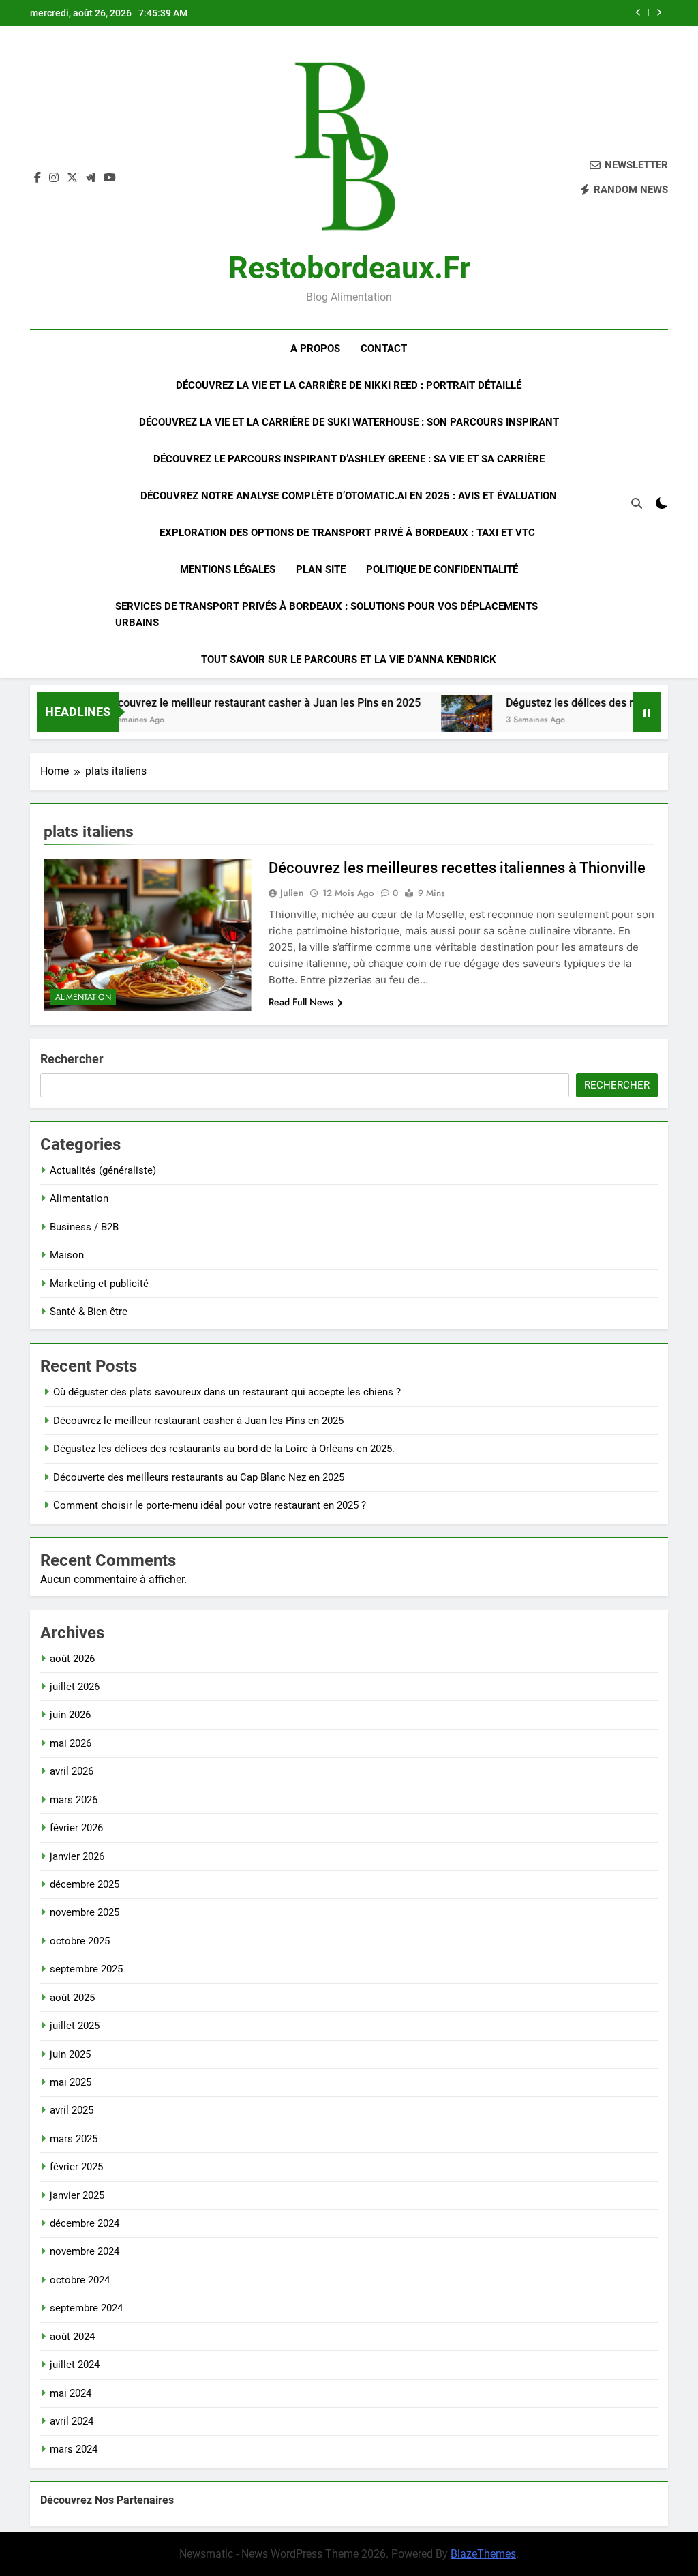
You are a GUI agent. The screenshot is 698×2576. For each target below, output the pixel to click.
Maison (67, 1255)
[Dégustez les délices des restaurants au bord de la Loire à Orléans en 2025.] (434, 721)
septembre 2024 (86, 2308)
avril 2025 (72, 2110)
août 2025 (72, 1998)
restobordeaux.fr (349, 268)
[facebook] (37, 178)
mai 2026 (71, 1743)
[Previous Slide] (638, 13)
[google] (91, 178)
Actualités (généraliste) (103, 1170)
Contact (384, 349)
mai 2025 (71, 2082)
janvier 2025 (77, 2195)
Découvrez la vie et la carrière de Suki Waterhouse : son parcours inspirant (349, 422)
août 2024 (72, 2337)
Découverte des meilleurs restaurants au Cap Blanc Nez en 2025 (199, 1477)
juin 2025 (70, 2054)
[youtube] (110, 178)
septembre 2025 (86, 1969)
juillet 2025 (75, 2026)
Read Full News (301, 1002)
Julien (292, 893)
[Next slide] (659, 13)
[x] (72, 178)
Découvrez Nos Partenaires (107, 2500)
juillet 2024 (75, 2365)
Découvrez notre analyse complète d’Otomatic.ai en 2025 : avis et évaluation (349, 496)
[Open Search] (637, 503)
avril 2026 (72, 1771)
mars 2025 (74, 2139)
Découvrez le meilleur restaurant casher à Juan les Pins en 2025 (230, 703)
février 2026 (76, 1828)
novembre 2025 (85, 1912)
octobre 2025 (80, 1941)
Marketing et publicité (99, 1284)
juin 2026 (70, 1715)
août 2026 (72, 1659)
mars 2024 (74, 2449)
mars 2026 (74, 1800)
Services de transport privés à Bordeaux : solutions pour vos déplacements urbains (327, 615)
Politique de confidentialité (442, 569)
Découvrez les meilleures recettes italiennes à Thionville (457, 868)
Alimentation (83, 997)
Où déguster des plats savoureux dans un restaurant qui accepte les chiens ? (227, 1392)
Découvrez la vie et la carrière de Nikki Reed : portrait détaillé (349, 385)
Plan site (321, 569)
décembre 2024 (85, 2223)
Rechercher (72, 1059)
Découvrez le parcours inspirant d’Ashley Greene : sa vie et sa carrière (349, 459)
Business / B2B (84, 1227)
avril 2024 (72, 2421)
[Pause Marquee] (647, 712)
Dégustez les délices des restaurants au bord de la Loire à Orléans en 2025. (224, 1449)
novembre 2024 (85, 2251)
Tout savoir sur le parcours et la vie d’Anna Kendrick (349, 660)
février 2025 (76, 2167)
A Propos (315, 349)
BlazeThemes (483, 2554)
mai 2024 (71, 2393)
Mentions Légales (228, 569)
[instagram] (54, 178)
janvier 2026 (77, 1856)
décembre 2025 (85, 1884)
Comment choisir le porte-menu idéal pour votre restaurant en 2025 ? (210, 1505)
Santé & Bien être (89, 1312)
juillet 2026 (75, 1687)
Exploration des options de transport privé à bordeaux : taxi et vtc (349, 533)
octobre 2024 (80, 2280)
